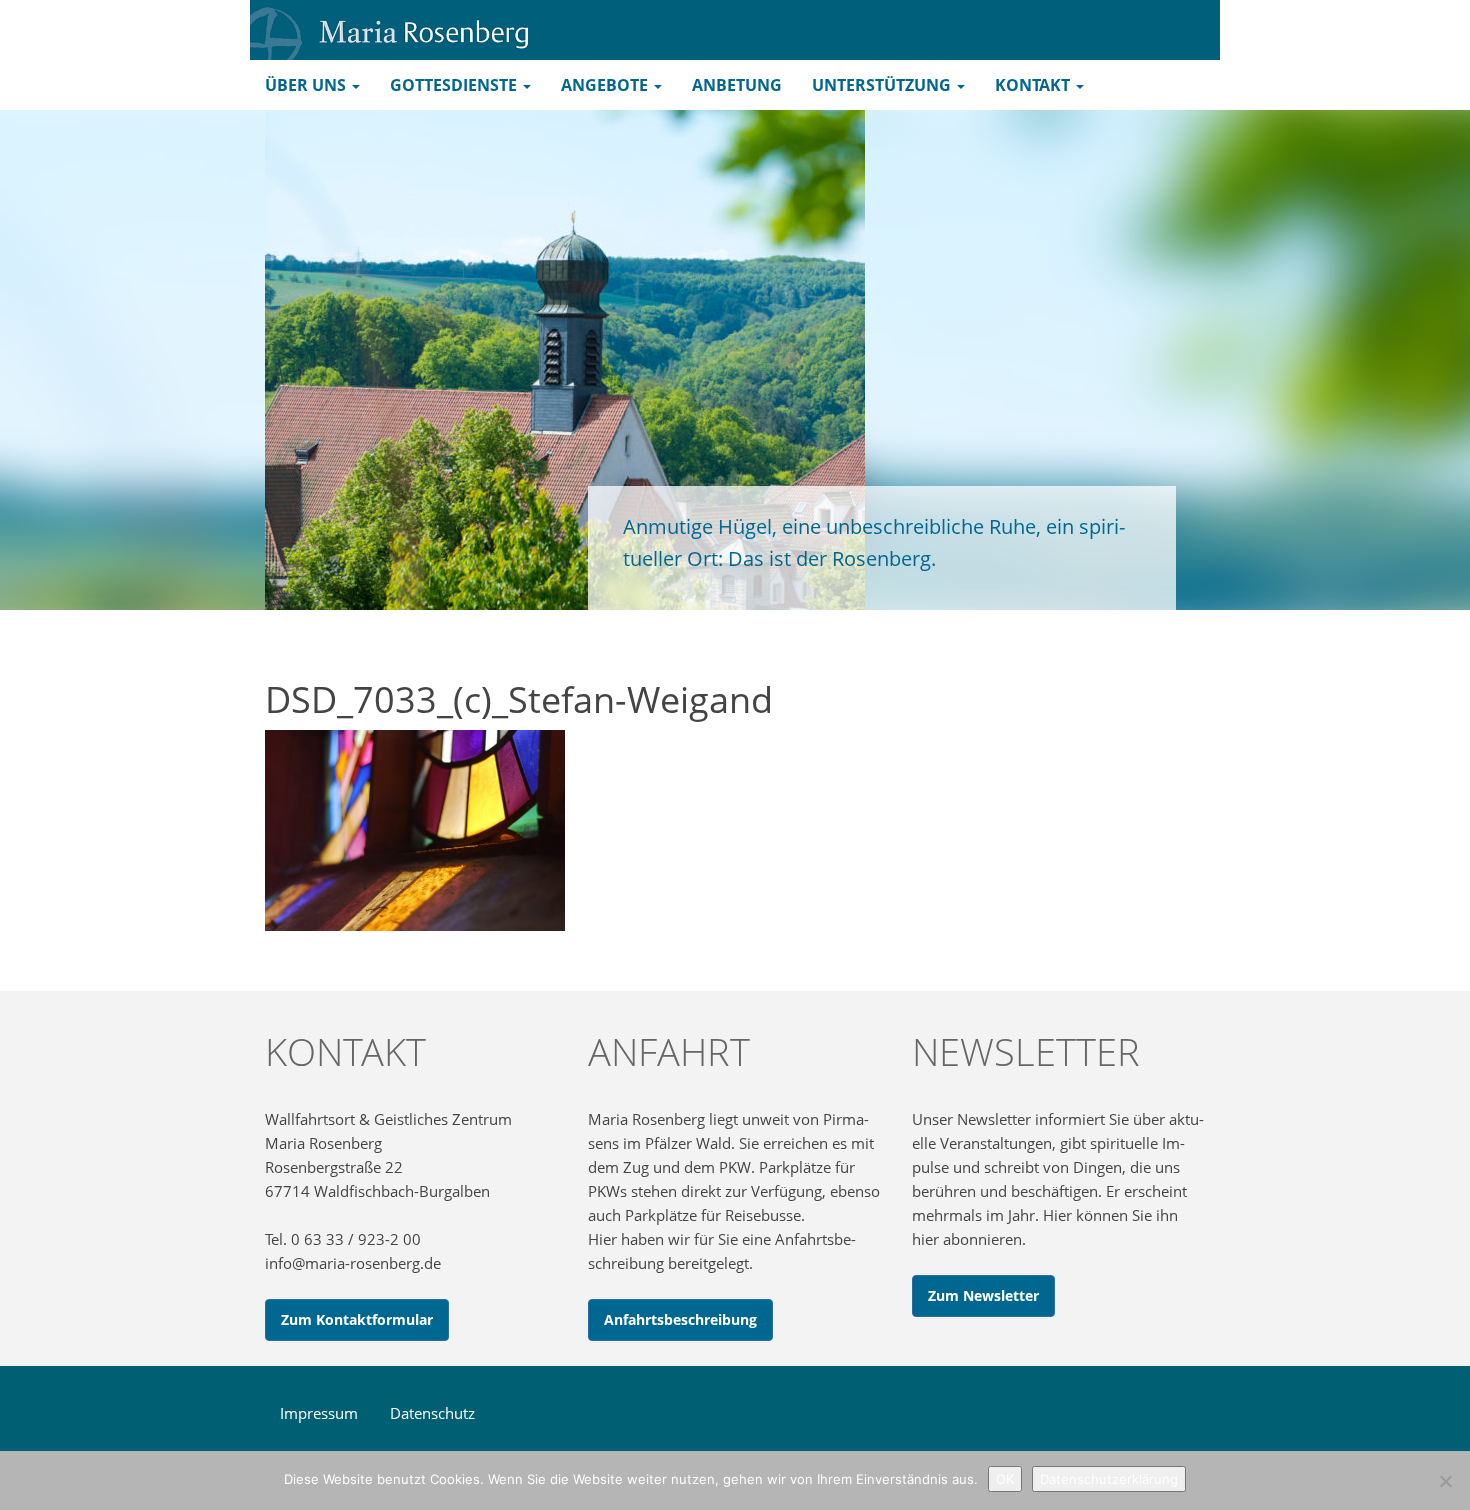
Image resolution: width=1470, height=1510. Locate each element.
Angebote (606, 85)
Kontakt (1034, 85)
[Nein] (1445, 1481)
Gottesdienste (455, 85)
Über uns (307, 85)
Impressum (319, 1413)
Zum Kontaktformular (357, 1319)
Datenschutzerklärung (1109, 1479)
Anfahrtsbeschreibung (680, 1319)
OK (1005, 1479)
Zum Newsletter (983, 1295)
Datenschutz (432, 1413)
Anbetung (737, 85)
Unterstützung (883, 85)
